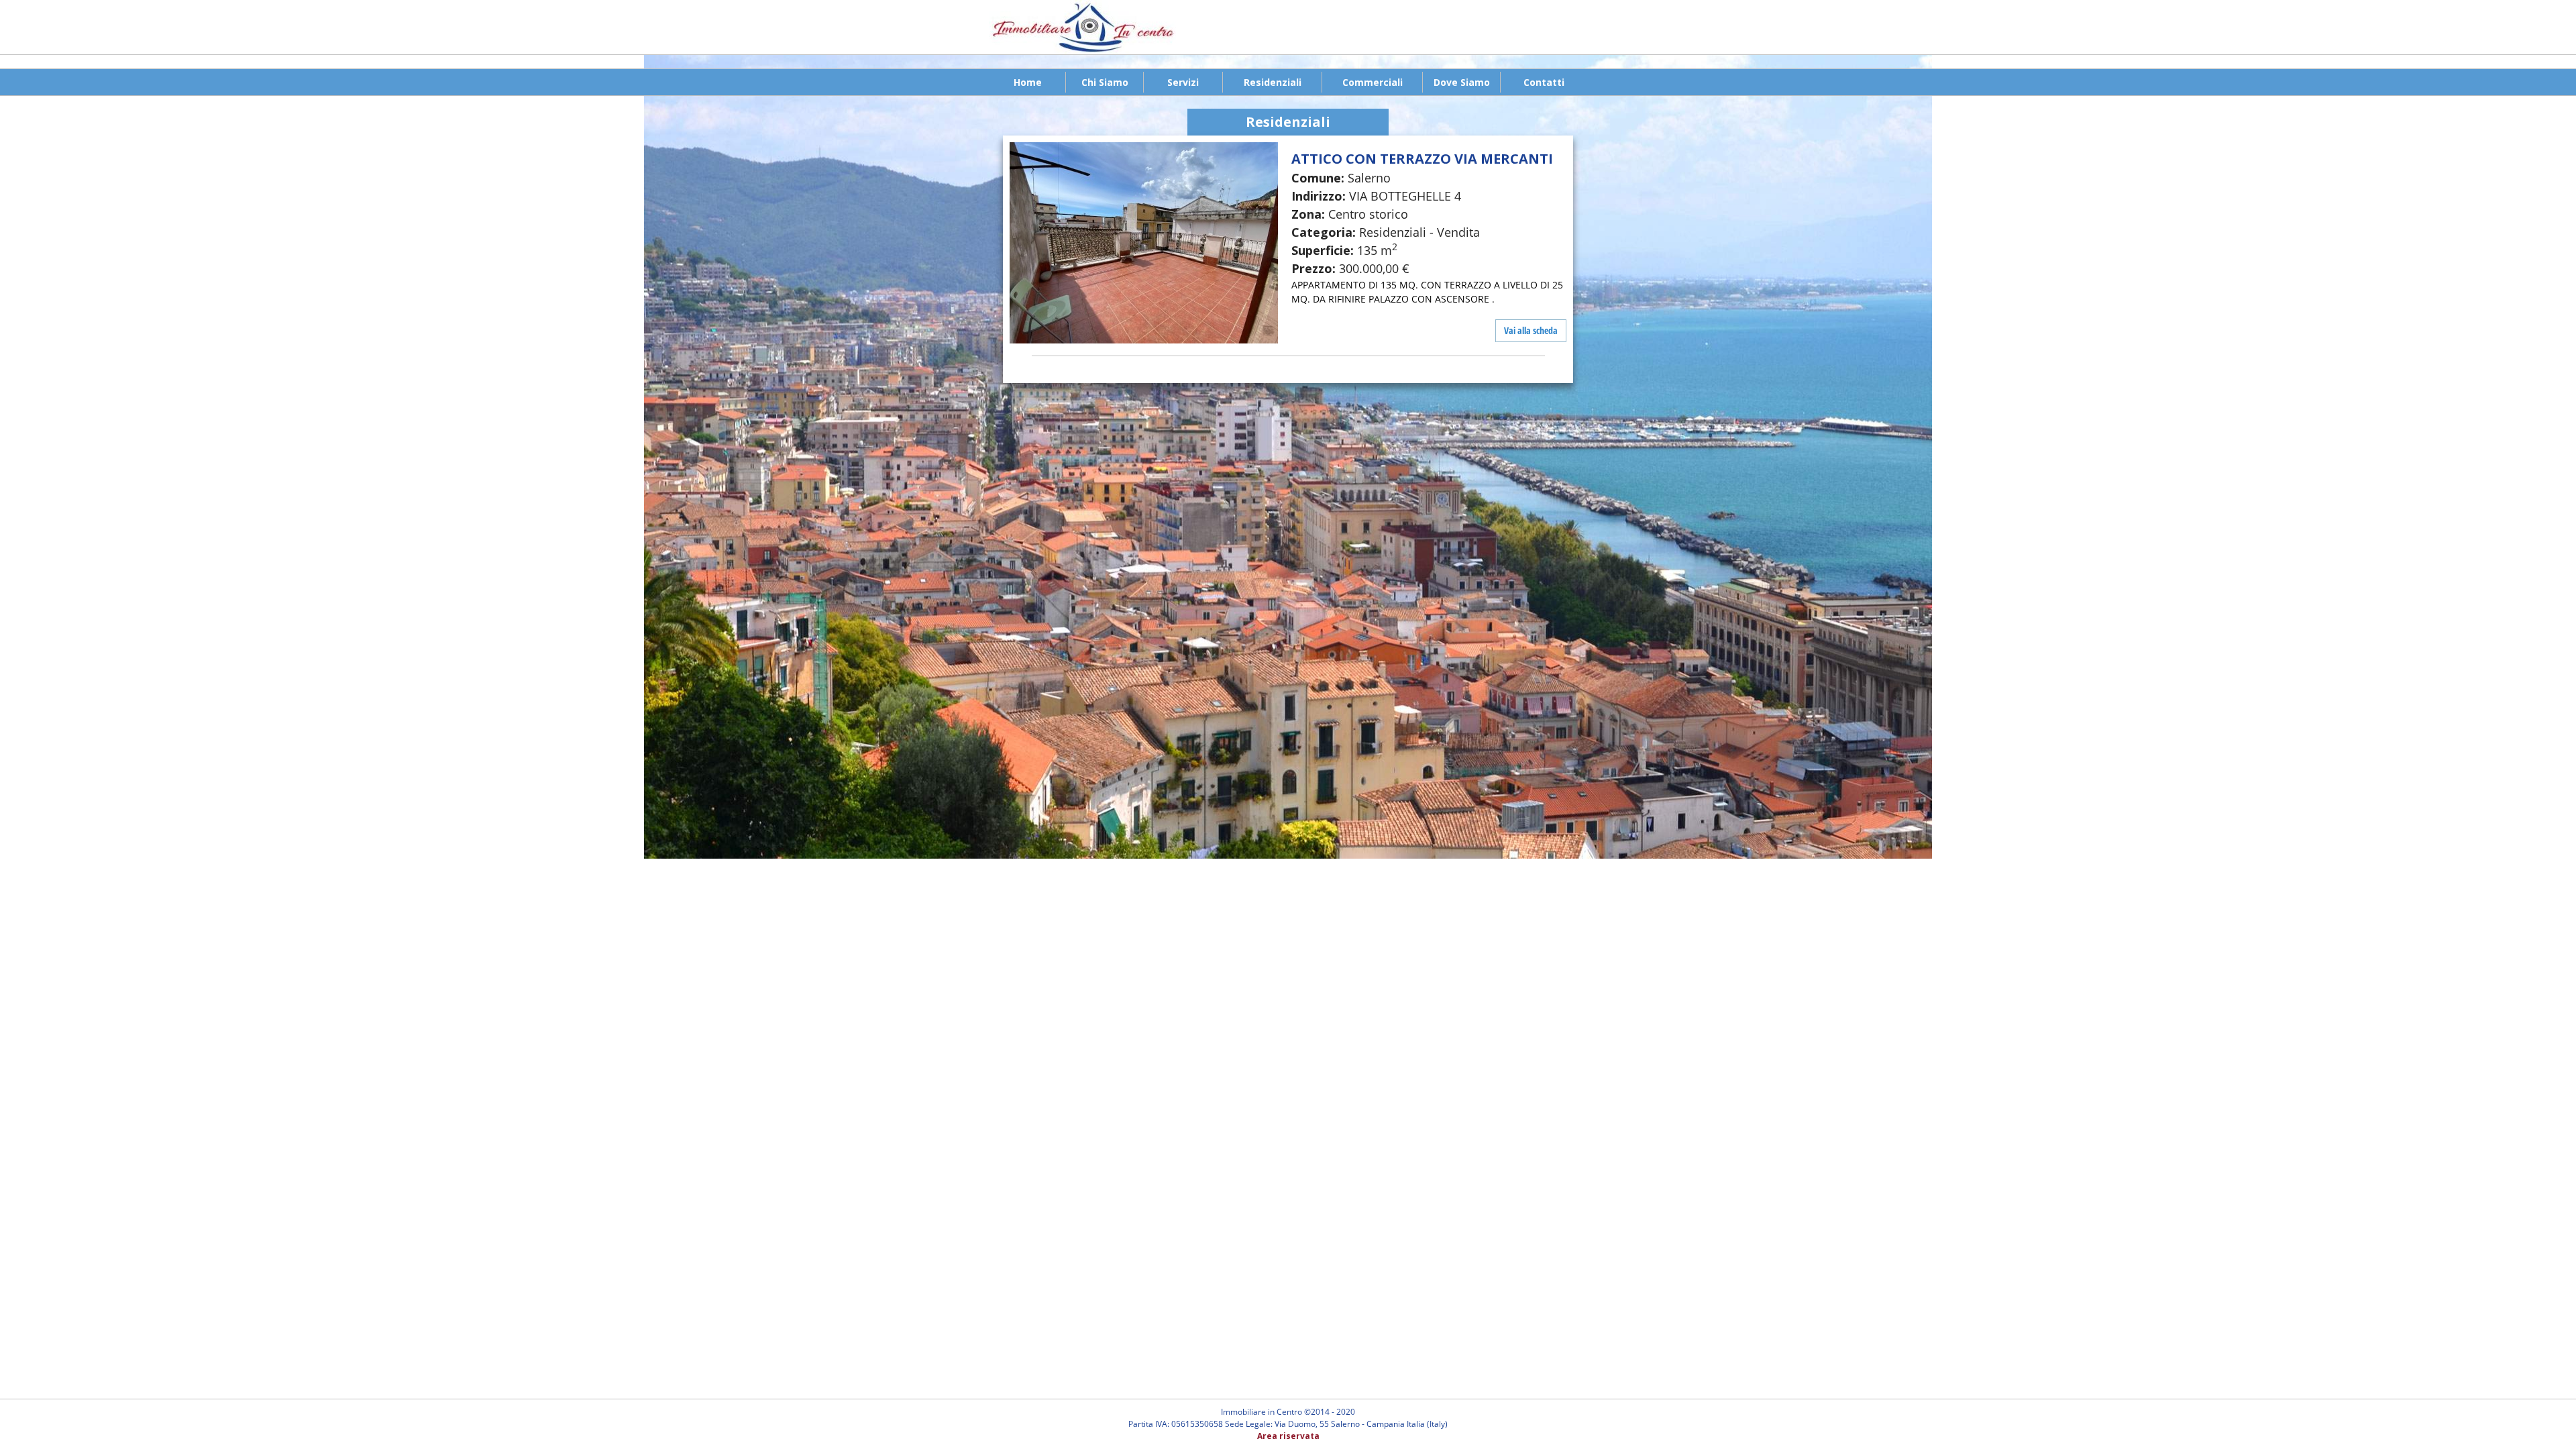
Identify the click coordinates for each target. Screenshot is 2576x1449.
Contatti (1544, 82)
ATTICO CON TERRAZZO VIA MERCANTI (1422, 159)
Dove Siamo (1462, 82)
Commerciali (1373, 82)
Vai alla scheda (1531, 330)
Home (1028, 82)
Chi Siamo (1105, 82)
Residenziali (1273, 82)
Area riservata (1288, 1436)
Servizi (1183, 82)
